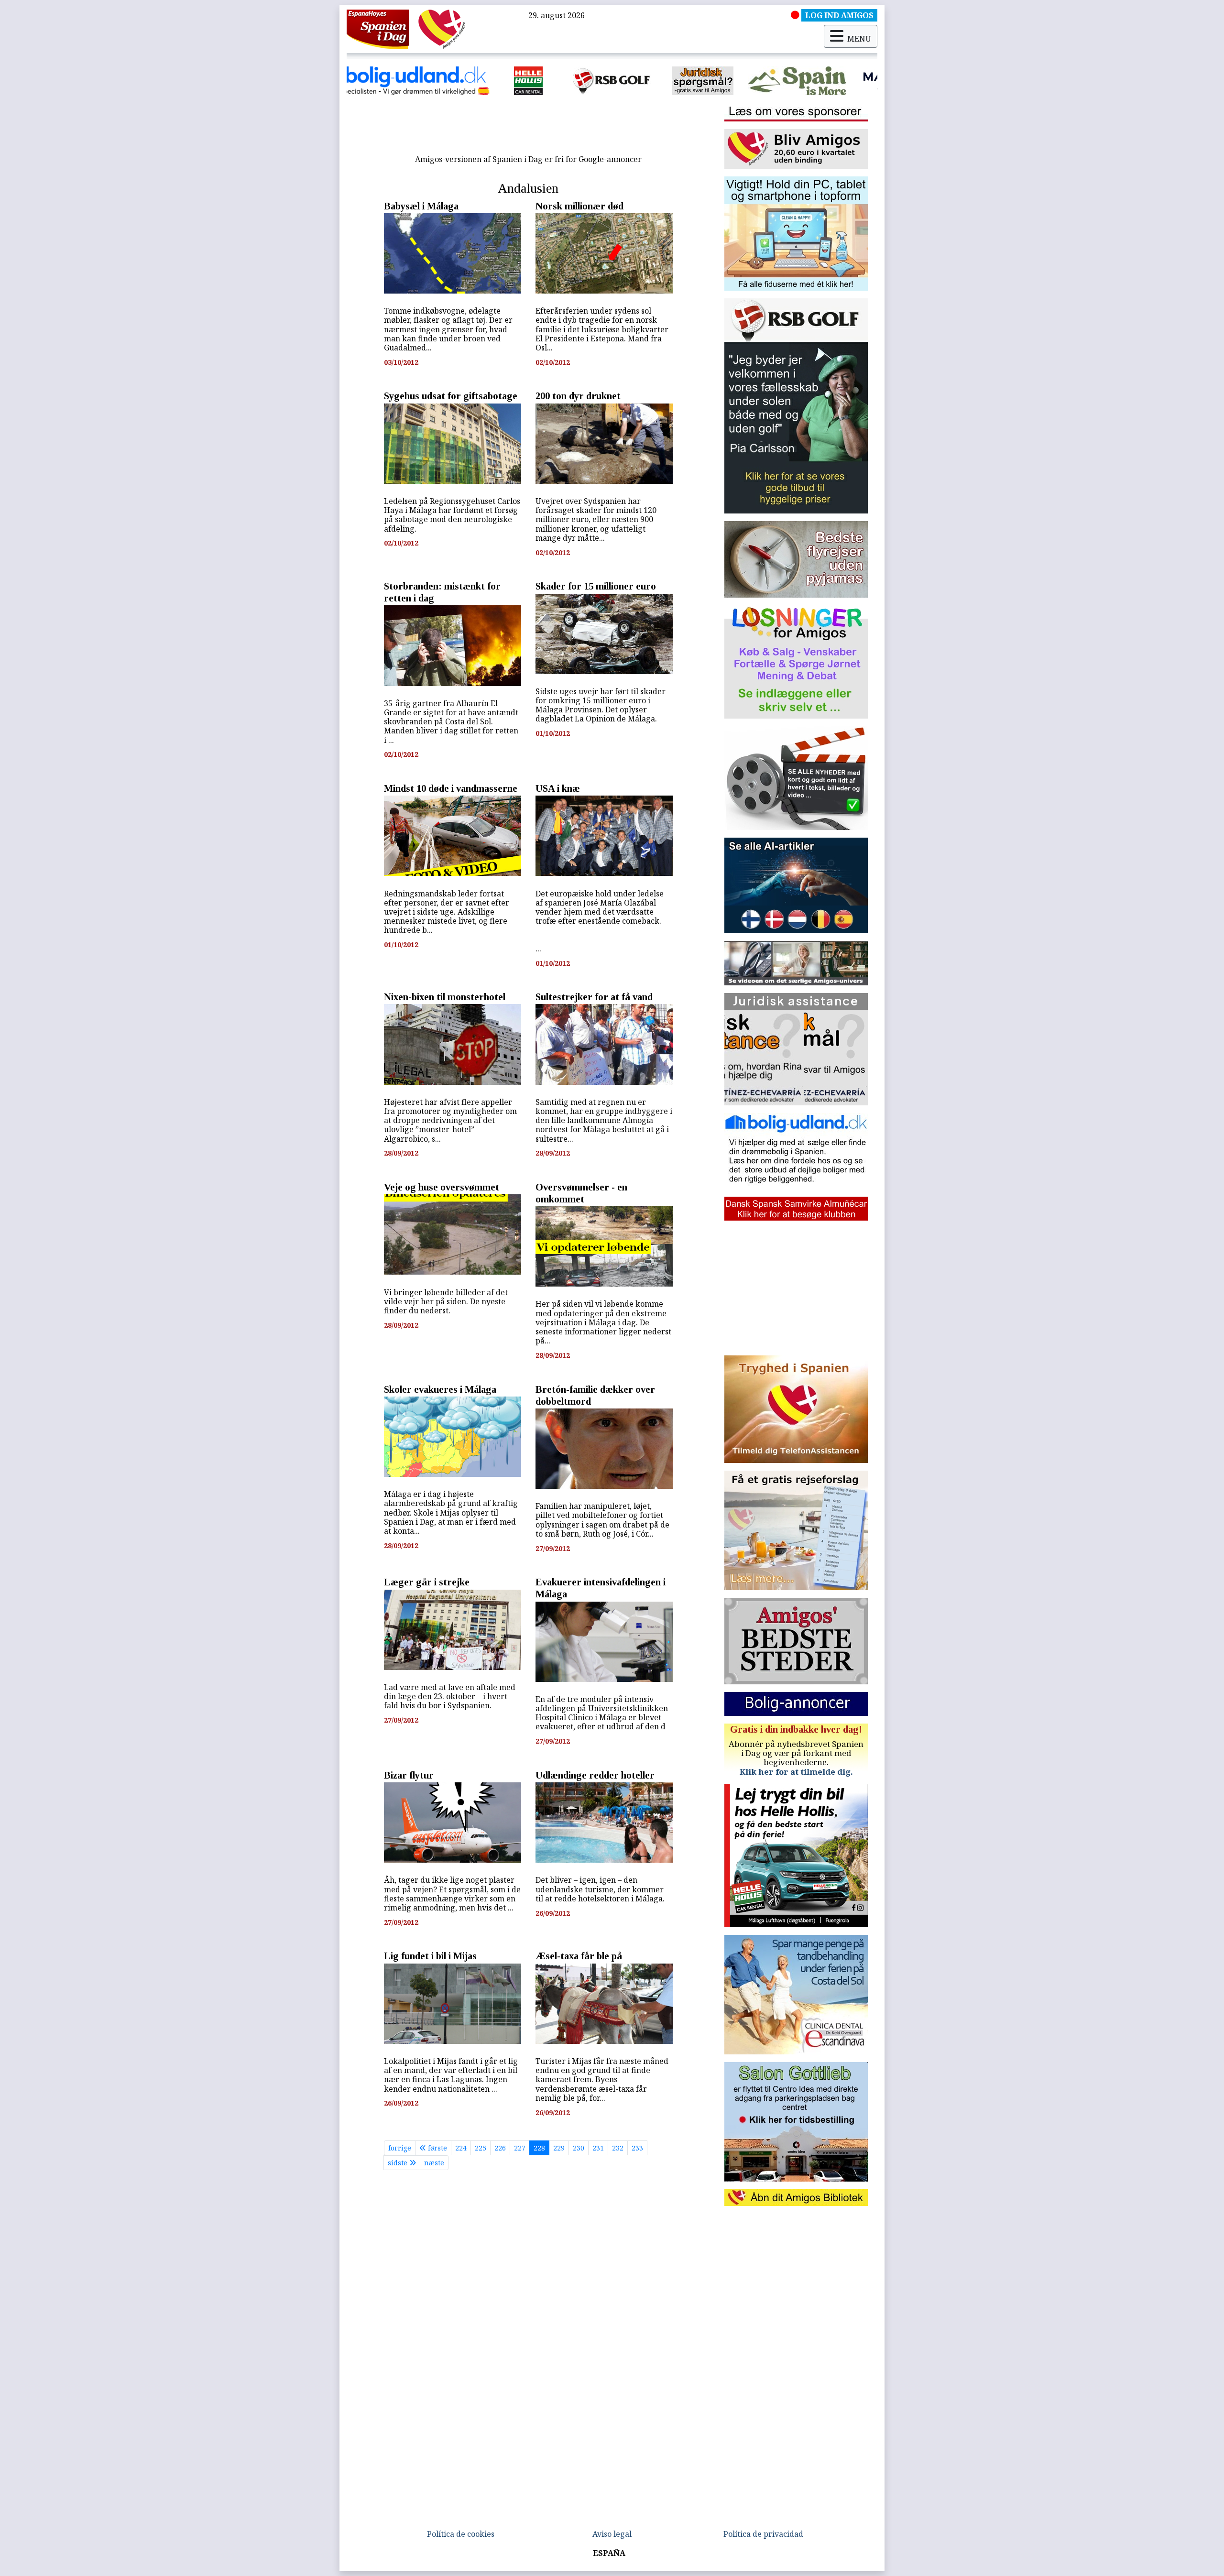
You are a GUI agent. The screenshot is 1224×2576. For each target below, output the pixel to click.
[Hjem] (378, 29)
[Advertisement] (528, 128)
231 (598, 2148)
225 (481, 2148)
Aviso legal (612, 2534)
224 (461, 2148)
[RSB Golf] (427, 81)
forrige (400, 2148)
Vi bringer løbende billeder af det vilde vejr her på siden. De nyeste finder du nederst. (446, 1301)
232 (618, 2148)
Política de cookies (461, 2534)
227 (520, 2148)
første (437, 2148)
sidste (399, 2163)
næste (434, 2163)
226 (500, 2148)
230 (579, 2148)
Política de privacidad (763, 2534)
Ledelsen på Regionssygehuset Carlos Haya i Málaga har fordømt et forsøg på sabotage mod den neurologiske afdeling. (452, 515)
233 (637, 2148)
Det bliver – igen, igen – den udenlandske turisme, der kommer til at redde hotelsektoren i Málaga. (600, 1889)
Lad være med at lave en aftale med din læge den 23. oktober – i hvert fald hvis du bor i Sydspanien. (450, 1696)
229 (559, 2148)
